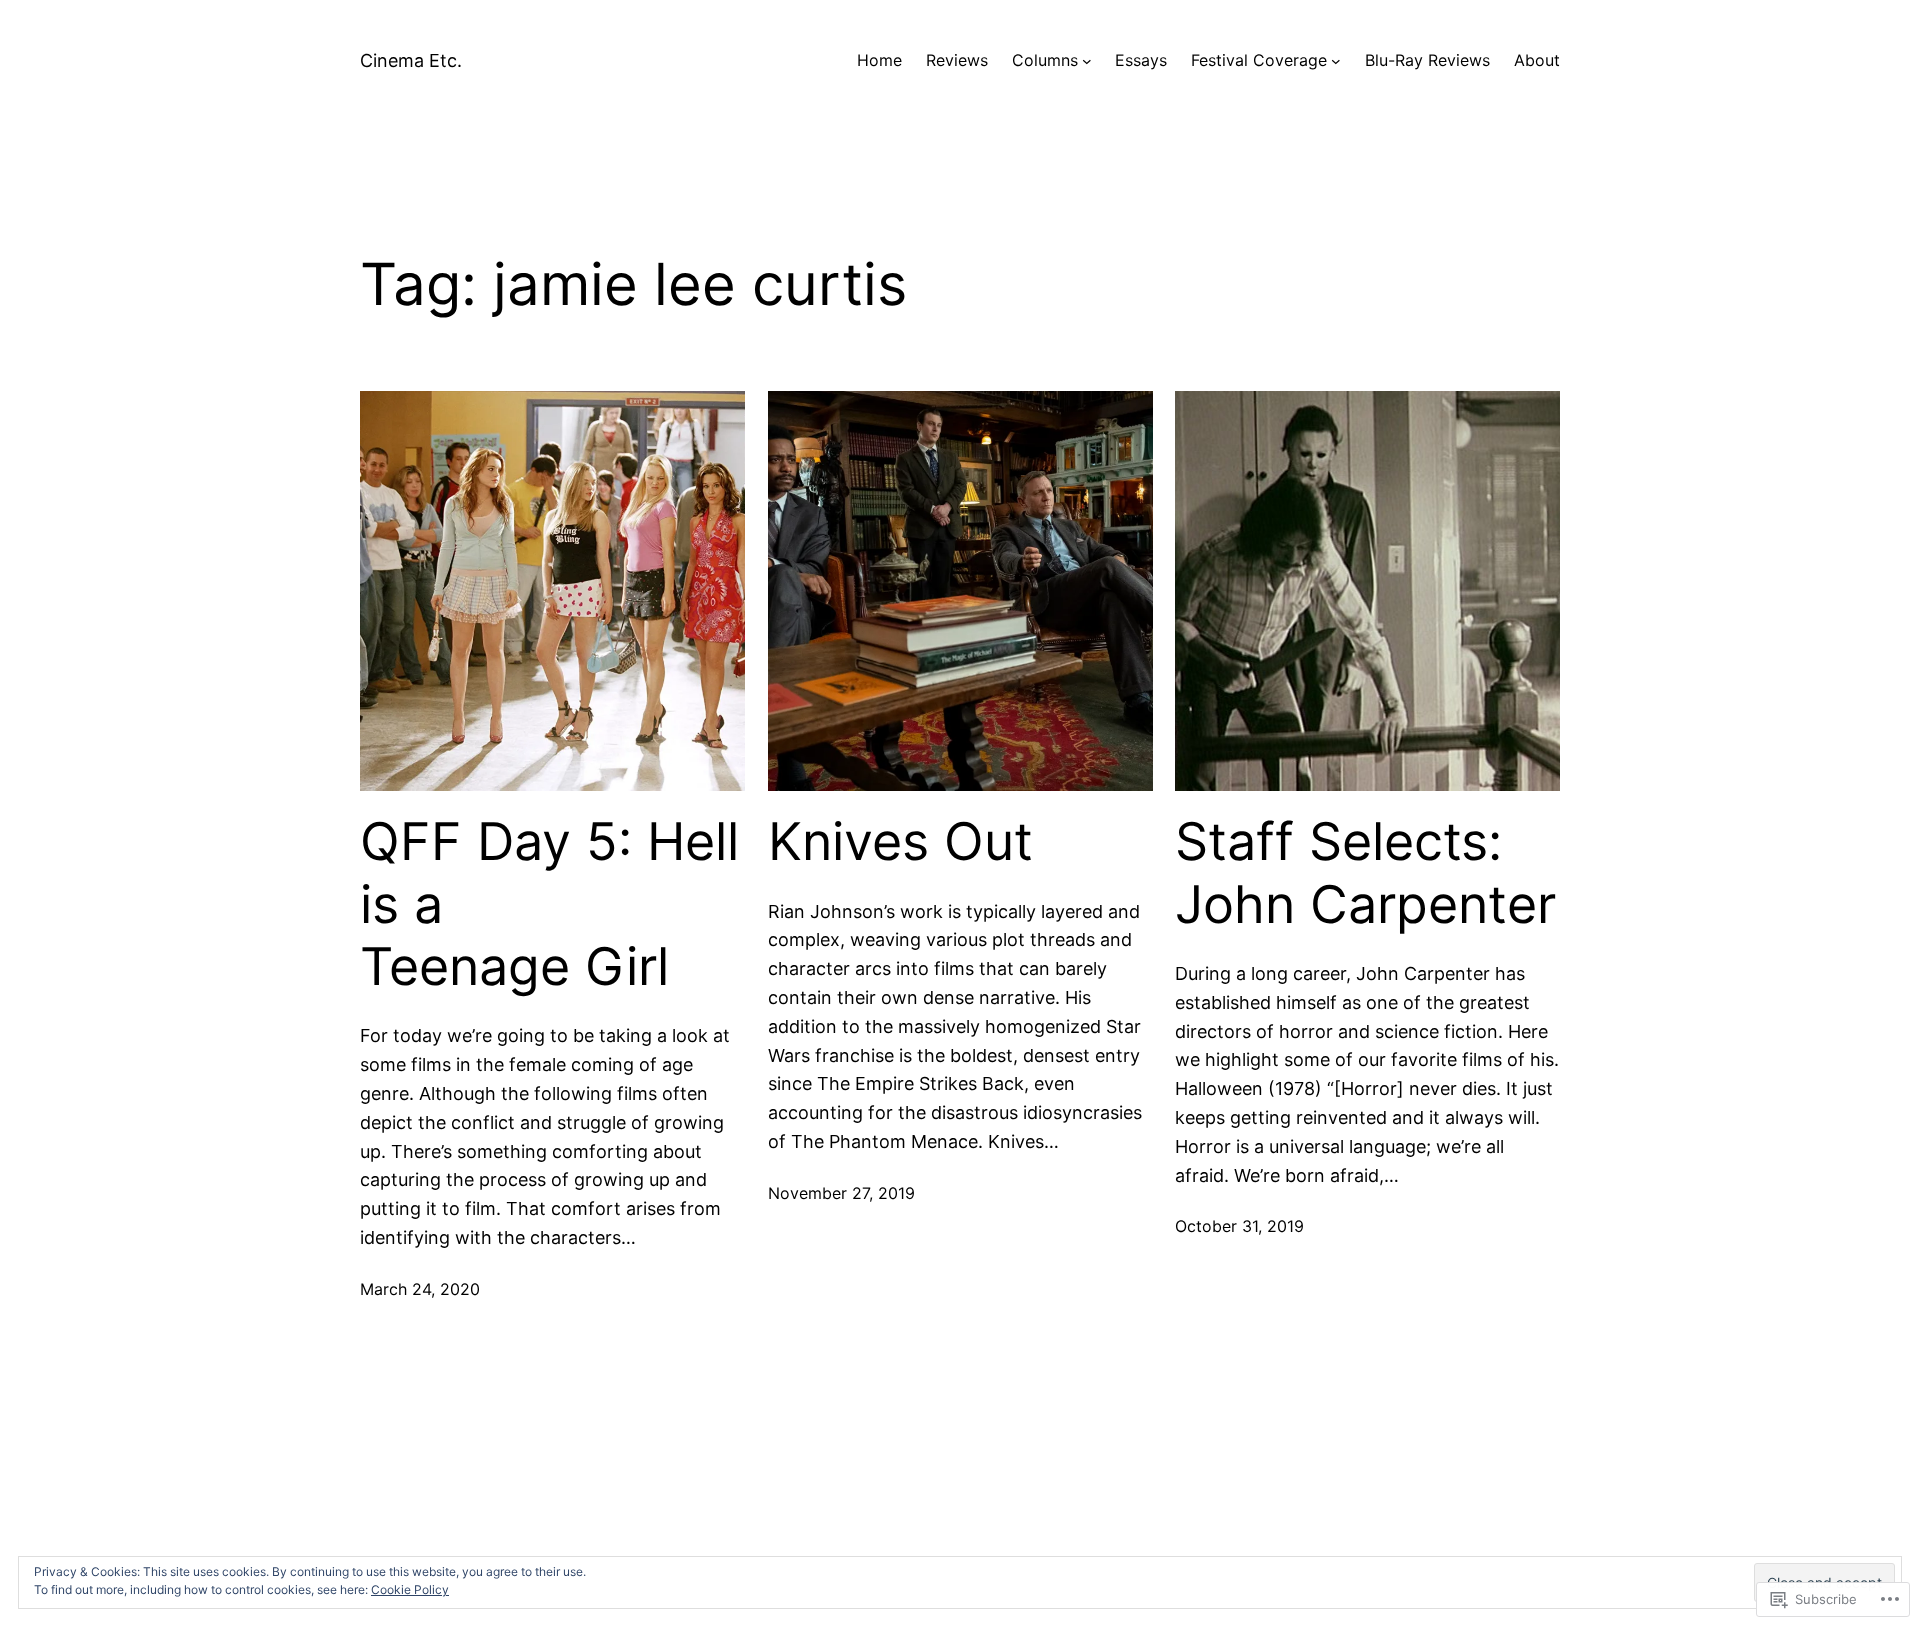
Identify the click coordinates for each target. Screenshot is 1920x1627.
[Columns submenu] (1087, 61)
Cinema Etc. (411, 60)
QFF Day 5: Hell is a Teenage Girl (549, 904)
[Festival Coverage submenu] (1336, 61)
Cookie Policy (410, 1589)
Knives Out (900, 842)
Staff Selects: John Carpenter (1365, 873)
